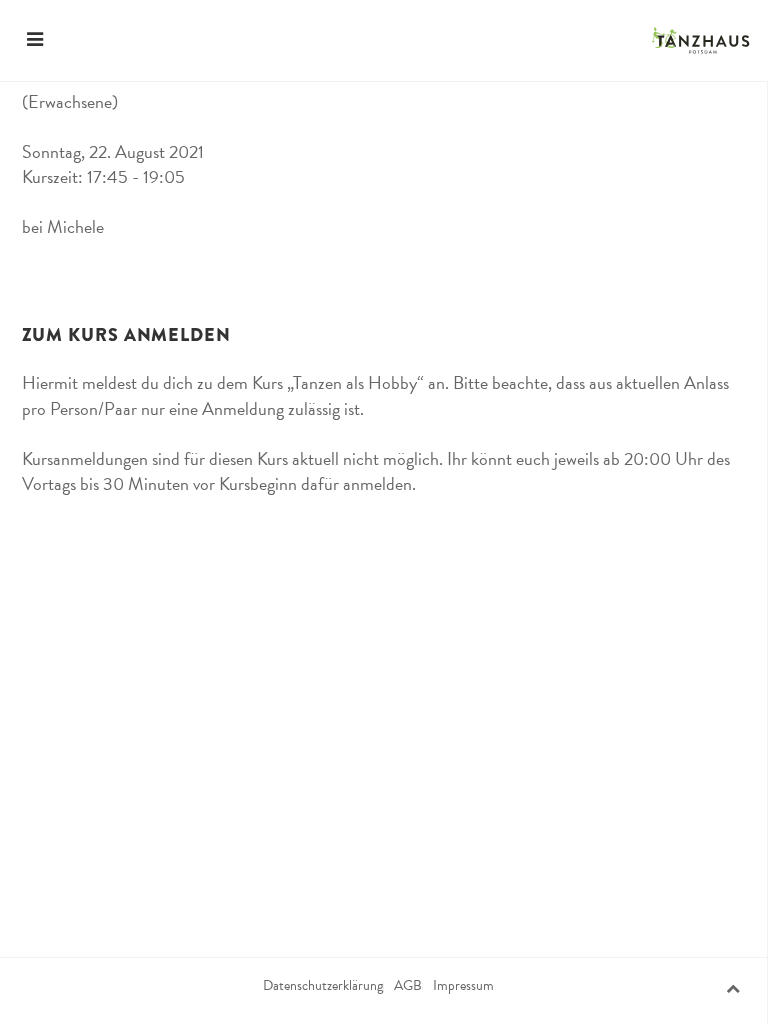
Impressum (463, 986)
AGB (408, 986)
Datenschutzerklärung (323, 986)
